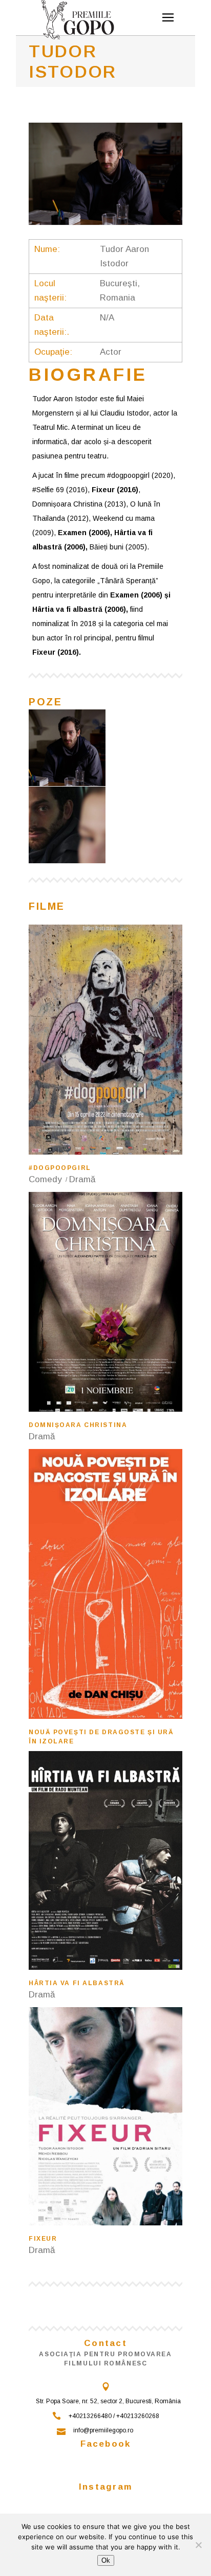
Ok (106, 2560)
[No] (198, 2545)
